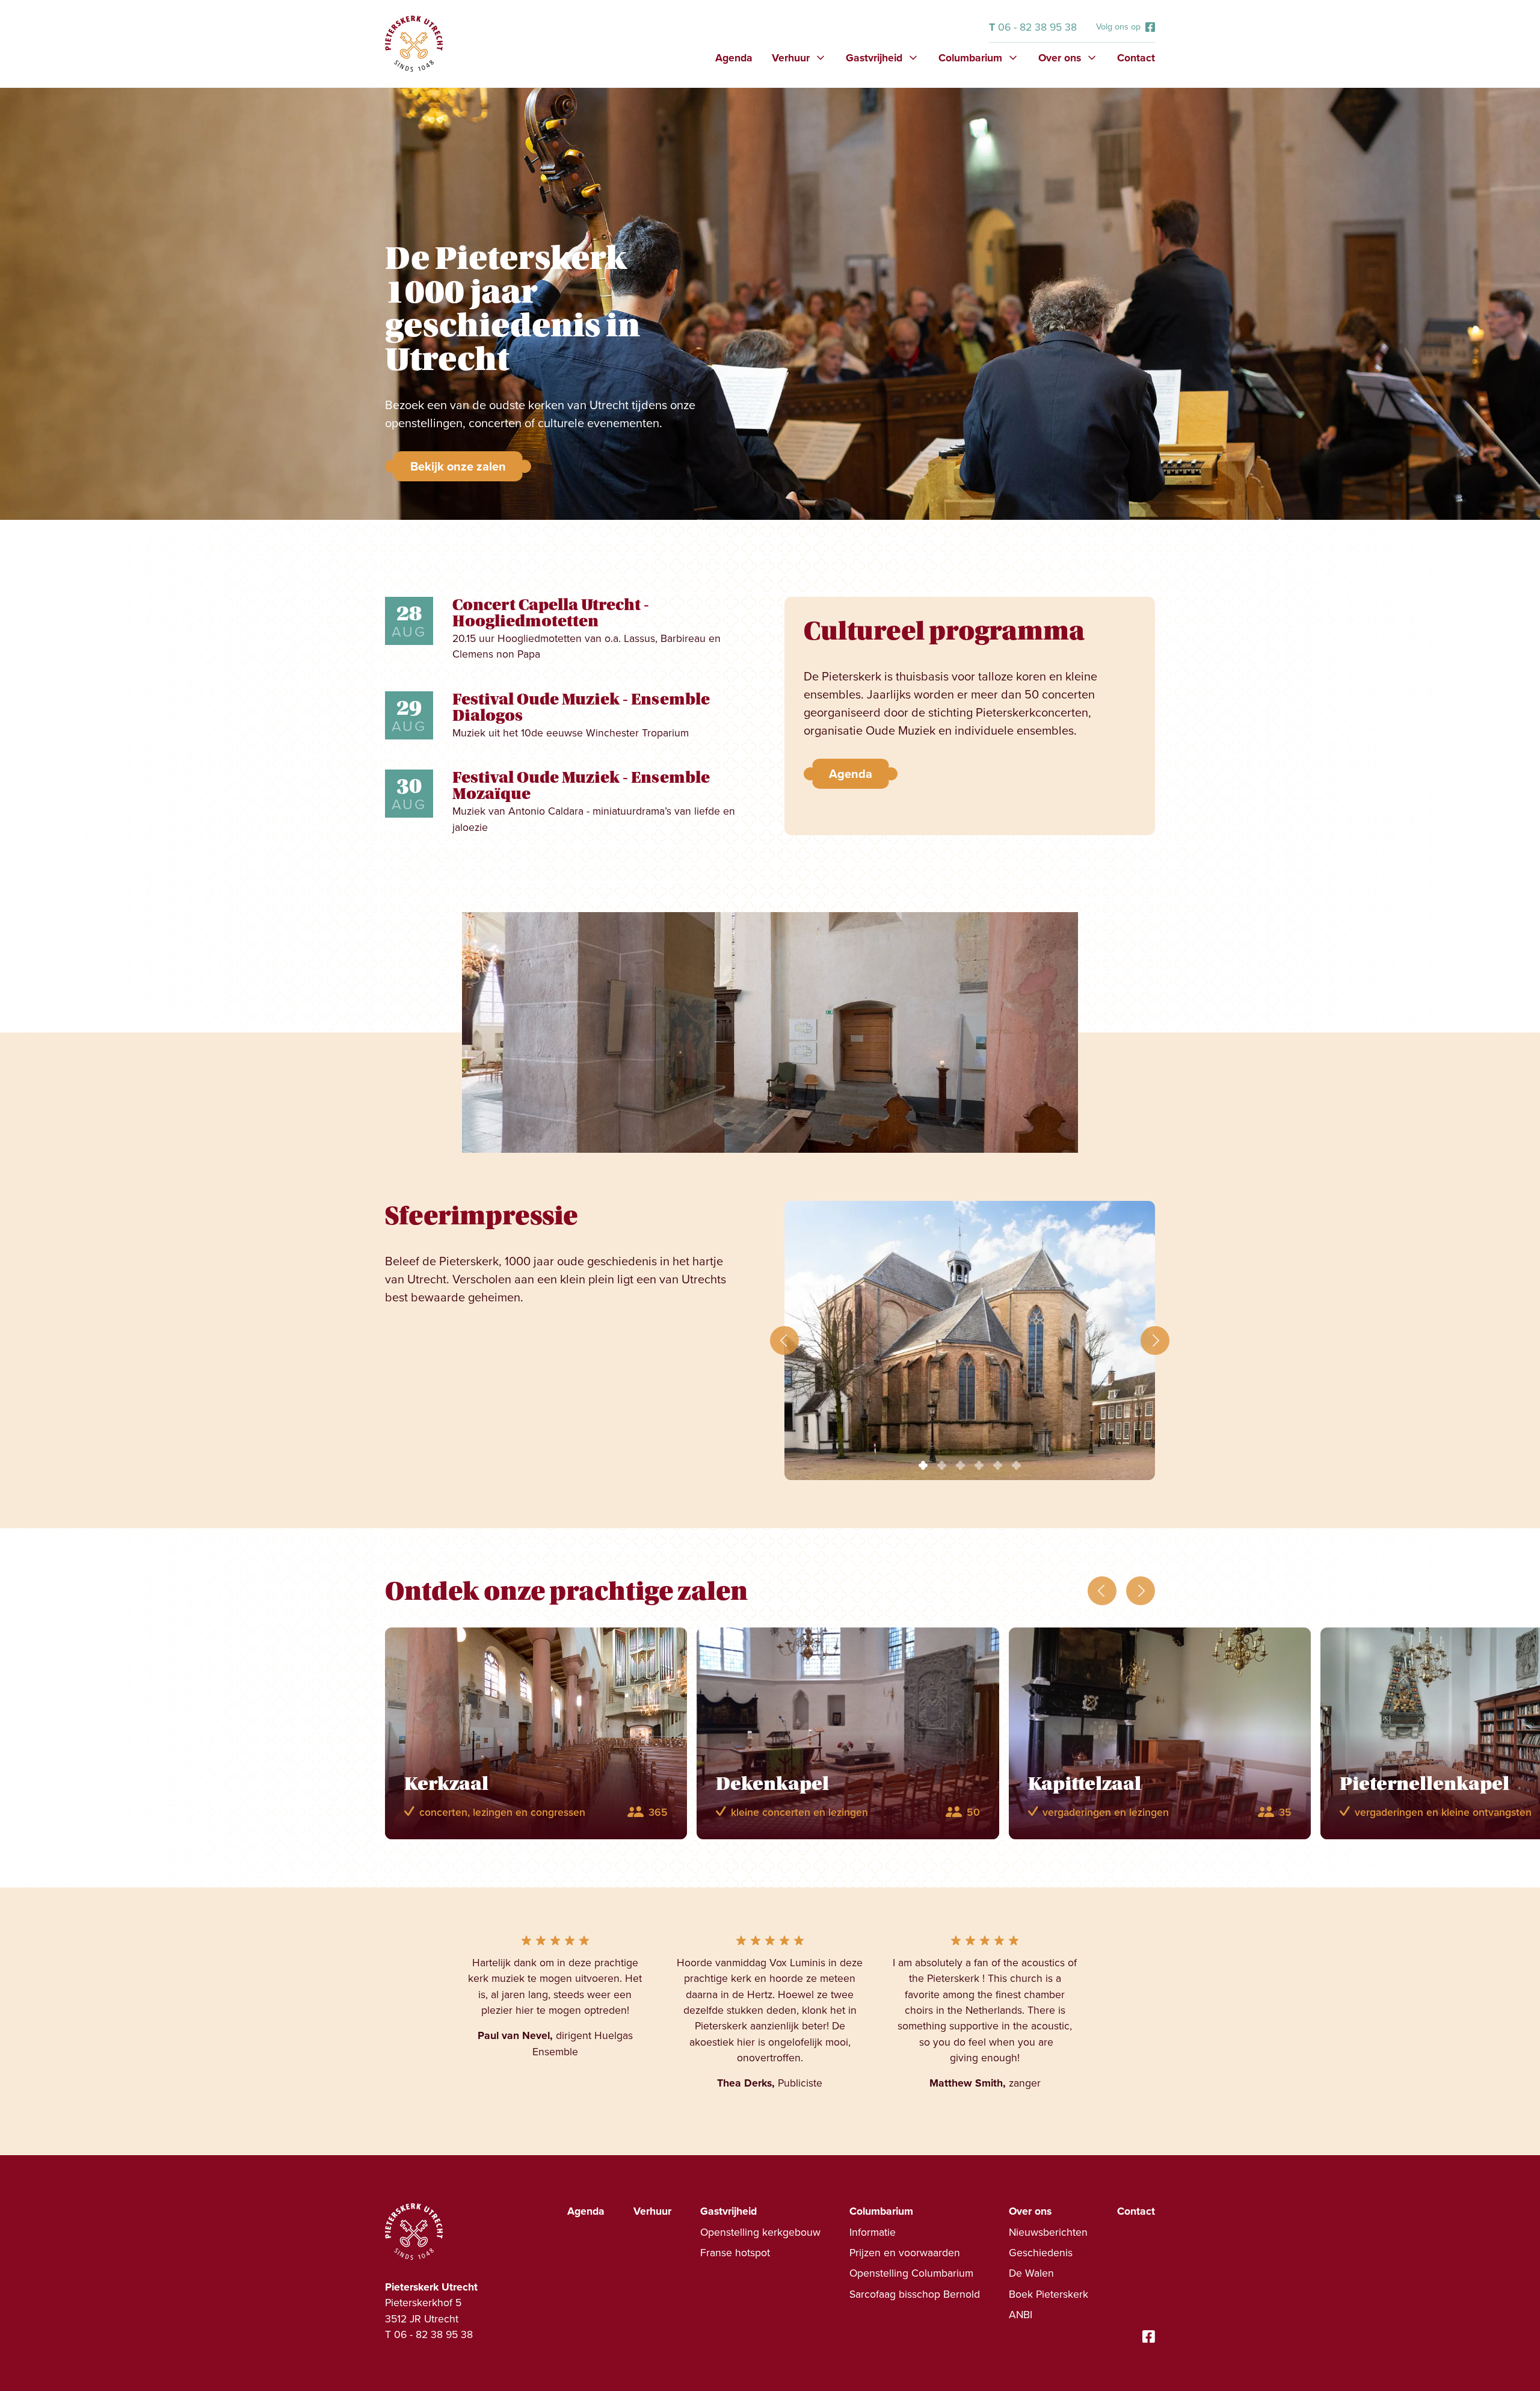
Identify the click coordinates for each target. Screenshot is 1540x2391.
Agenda (734, 58)
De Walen (1031, 2273)
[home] (414, 44)
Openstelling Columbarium (911, 2273)
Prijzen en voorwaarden (905, 2253)
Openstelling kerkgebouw (760, 2232)
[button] (799, 58)
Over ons (1030, 2211)
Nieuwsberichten (1048, 2232)
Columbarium (881, 2211)
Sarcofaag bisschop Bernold (915, 2294)
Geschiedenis (1041, 2253)
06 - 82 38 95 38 (1033, 27)
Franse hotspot (735, 2253)
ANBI (1021, 2315)
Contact (1136, 58)
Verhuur (652, 2211)
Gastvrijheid (728, 2211)
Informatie (873, 2232)
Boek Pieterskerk (1049, 2294)
